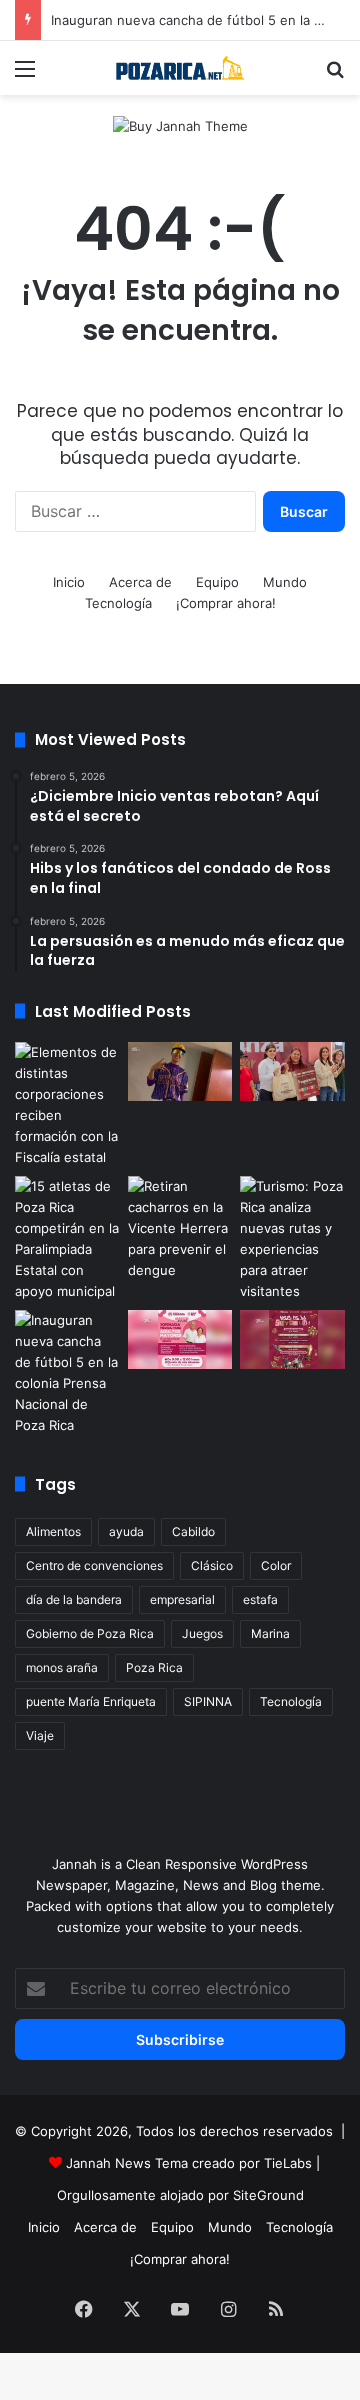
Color (276, 1565)
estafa (260, 1599)
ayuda (126, 1531)
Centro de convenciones (94, 1565)
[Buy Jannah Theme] (180, 125)
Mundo (285, 582)
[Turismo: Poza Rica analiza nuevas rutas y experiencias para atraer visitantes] (292, 1239)
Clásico (212, 1565)
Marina (270, 1633)
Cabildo (193, 1531)
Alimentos (53, 1531)
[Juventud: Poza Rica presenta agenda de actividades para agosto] (292, 1339)
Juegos (202, 1633)
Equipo (217, 582)
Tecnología (118, 603)
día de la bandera (74, 1599)
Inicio (69, 582)
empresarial (182, 1599)
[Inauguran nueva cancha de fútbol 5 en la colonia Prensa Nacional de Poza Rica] (67, 1373)
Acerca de (140, 582)
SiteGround (268, 2195)
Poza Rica (154, 1667)
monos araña (62, 1667)
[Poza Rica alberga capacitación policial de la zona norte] (67, 1105)
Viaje (40, 1735)
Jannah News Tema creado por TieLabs (189, 2163)
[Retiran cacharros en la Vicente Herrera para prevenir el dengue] (180, 1228)
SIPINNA (208, 1701)
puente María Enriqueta (91, 1701)
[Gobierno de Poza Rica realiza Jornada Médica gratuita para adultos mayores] (180, 1339)
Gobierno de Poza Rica (90, 1633)
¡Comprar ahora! (226, 603)
